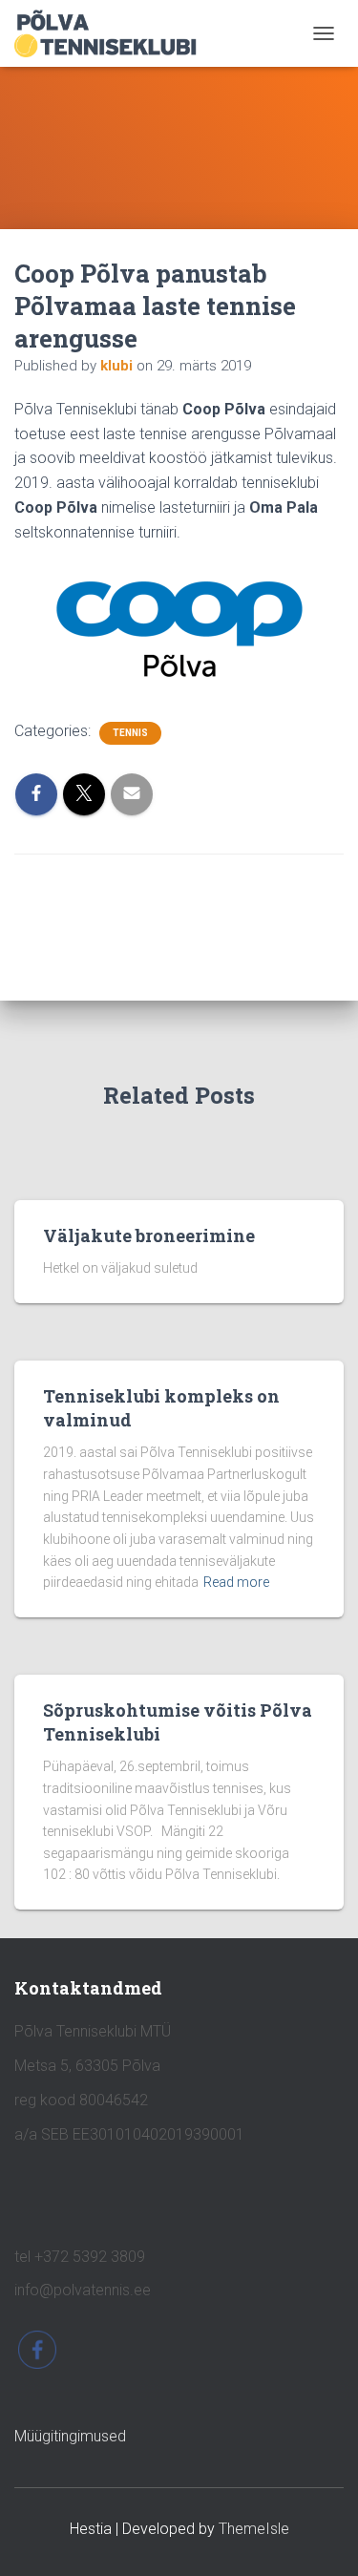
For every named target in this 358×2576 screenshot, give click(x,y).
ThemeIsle (254, 2529)
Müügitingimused (70, 2436)
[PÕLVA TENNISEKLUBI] (113, 33)
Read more (236, 1582)
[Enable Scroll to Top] (320, 2538)
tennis (130, 733)
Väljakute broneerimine (149, 1235)
